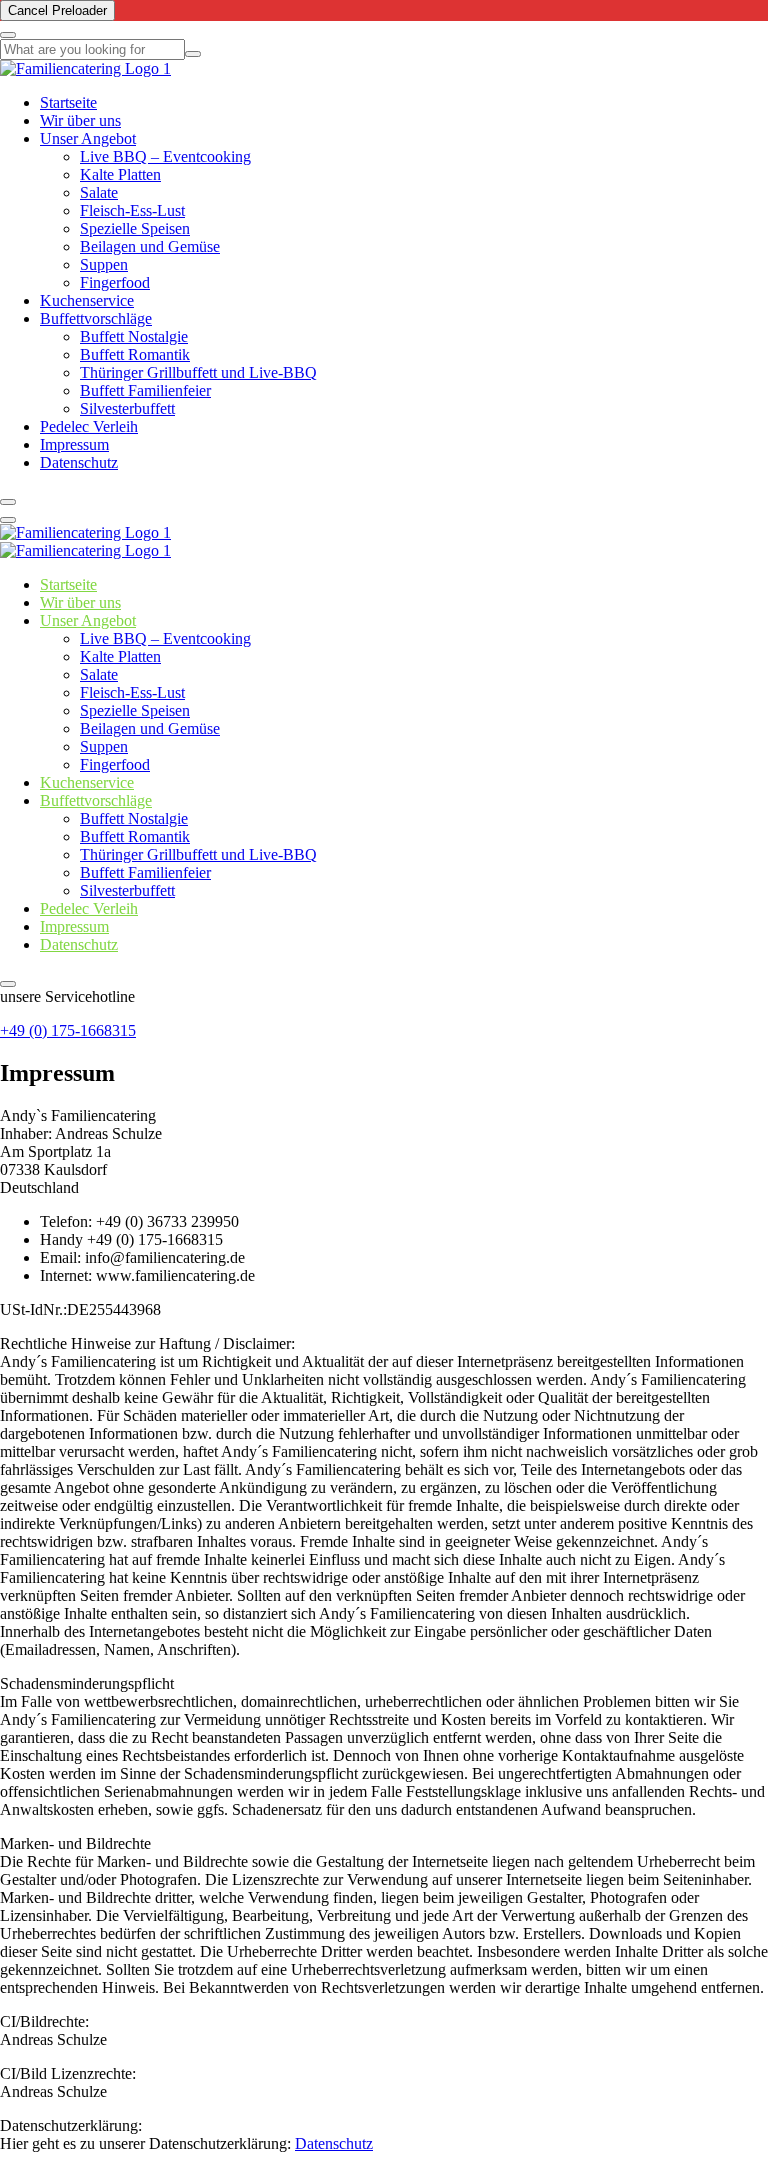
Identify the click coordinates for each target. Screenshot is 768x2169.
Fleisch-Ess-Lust (132, 210)
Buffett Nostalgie (134, 336)
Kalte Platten (120, 174)
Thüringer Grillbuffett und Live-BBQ (198, 372)
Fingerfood (115, 282)
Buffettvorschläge (96, 318)
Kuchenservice (87, 300)
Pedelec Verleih (89, 426)
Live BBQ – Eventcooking (165, 156)
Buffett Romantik (135, 354)
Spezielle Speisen (135, 228)
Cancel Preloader (57, 10)
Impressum (74, 444)
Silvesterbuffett (127, 408)
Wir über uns (80, 120)
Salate (99, 192)
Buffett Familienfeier (145, 390)
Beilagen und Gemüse (150, 246)
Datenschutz (79, 462)
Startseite (68, 102)
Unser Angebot (88, 138)
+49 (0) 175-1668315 (68, 1030)
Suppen (104, 264)
